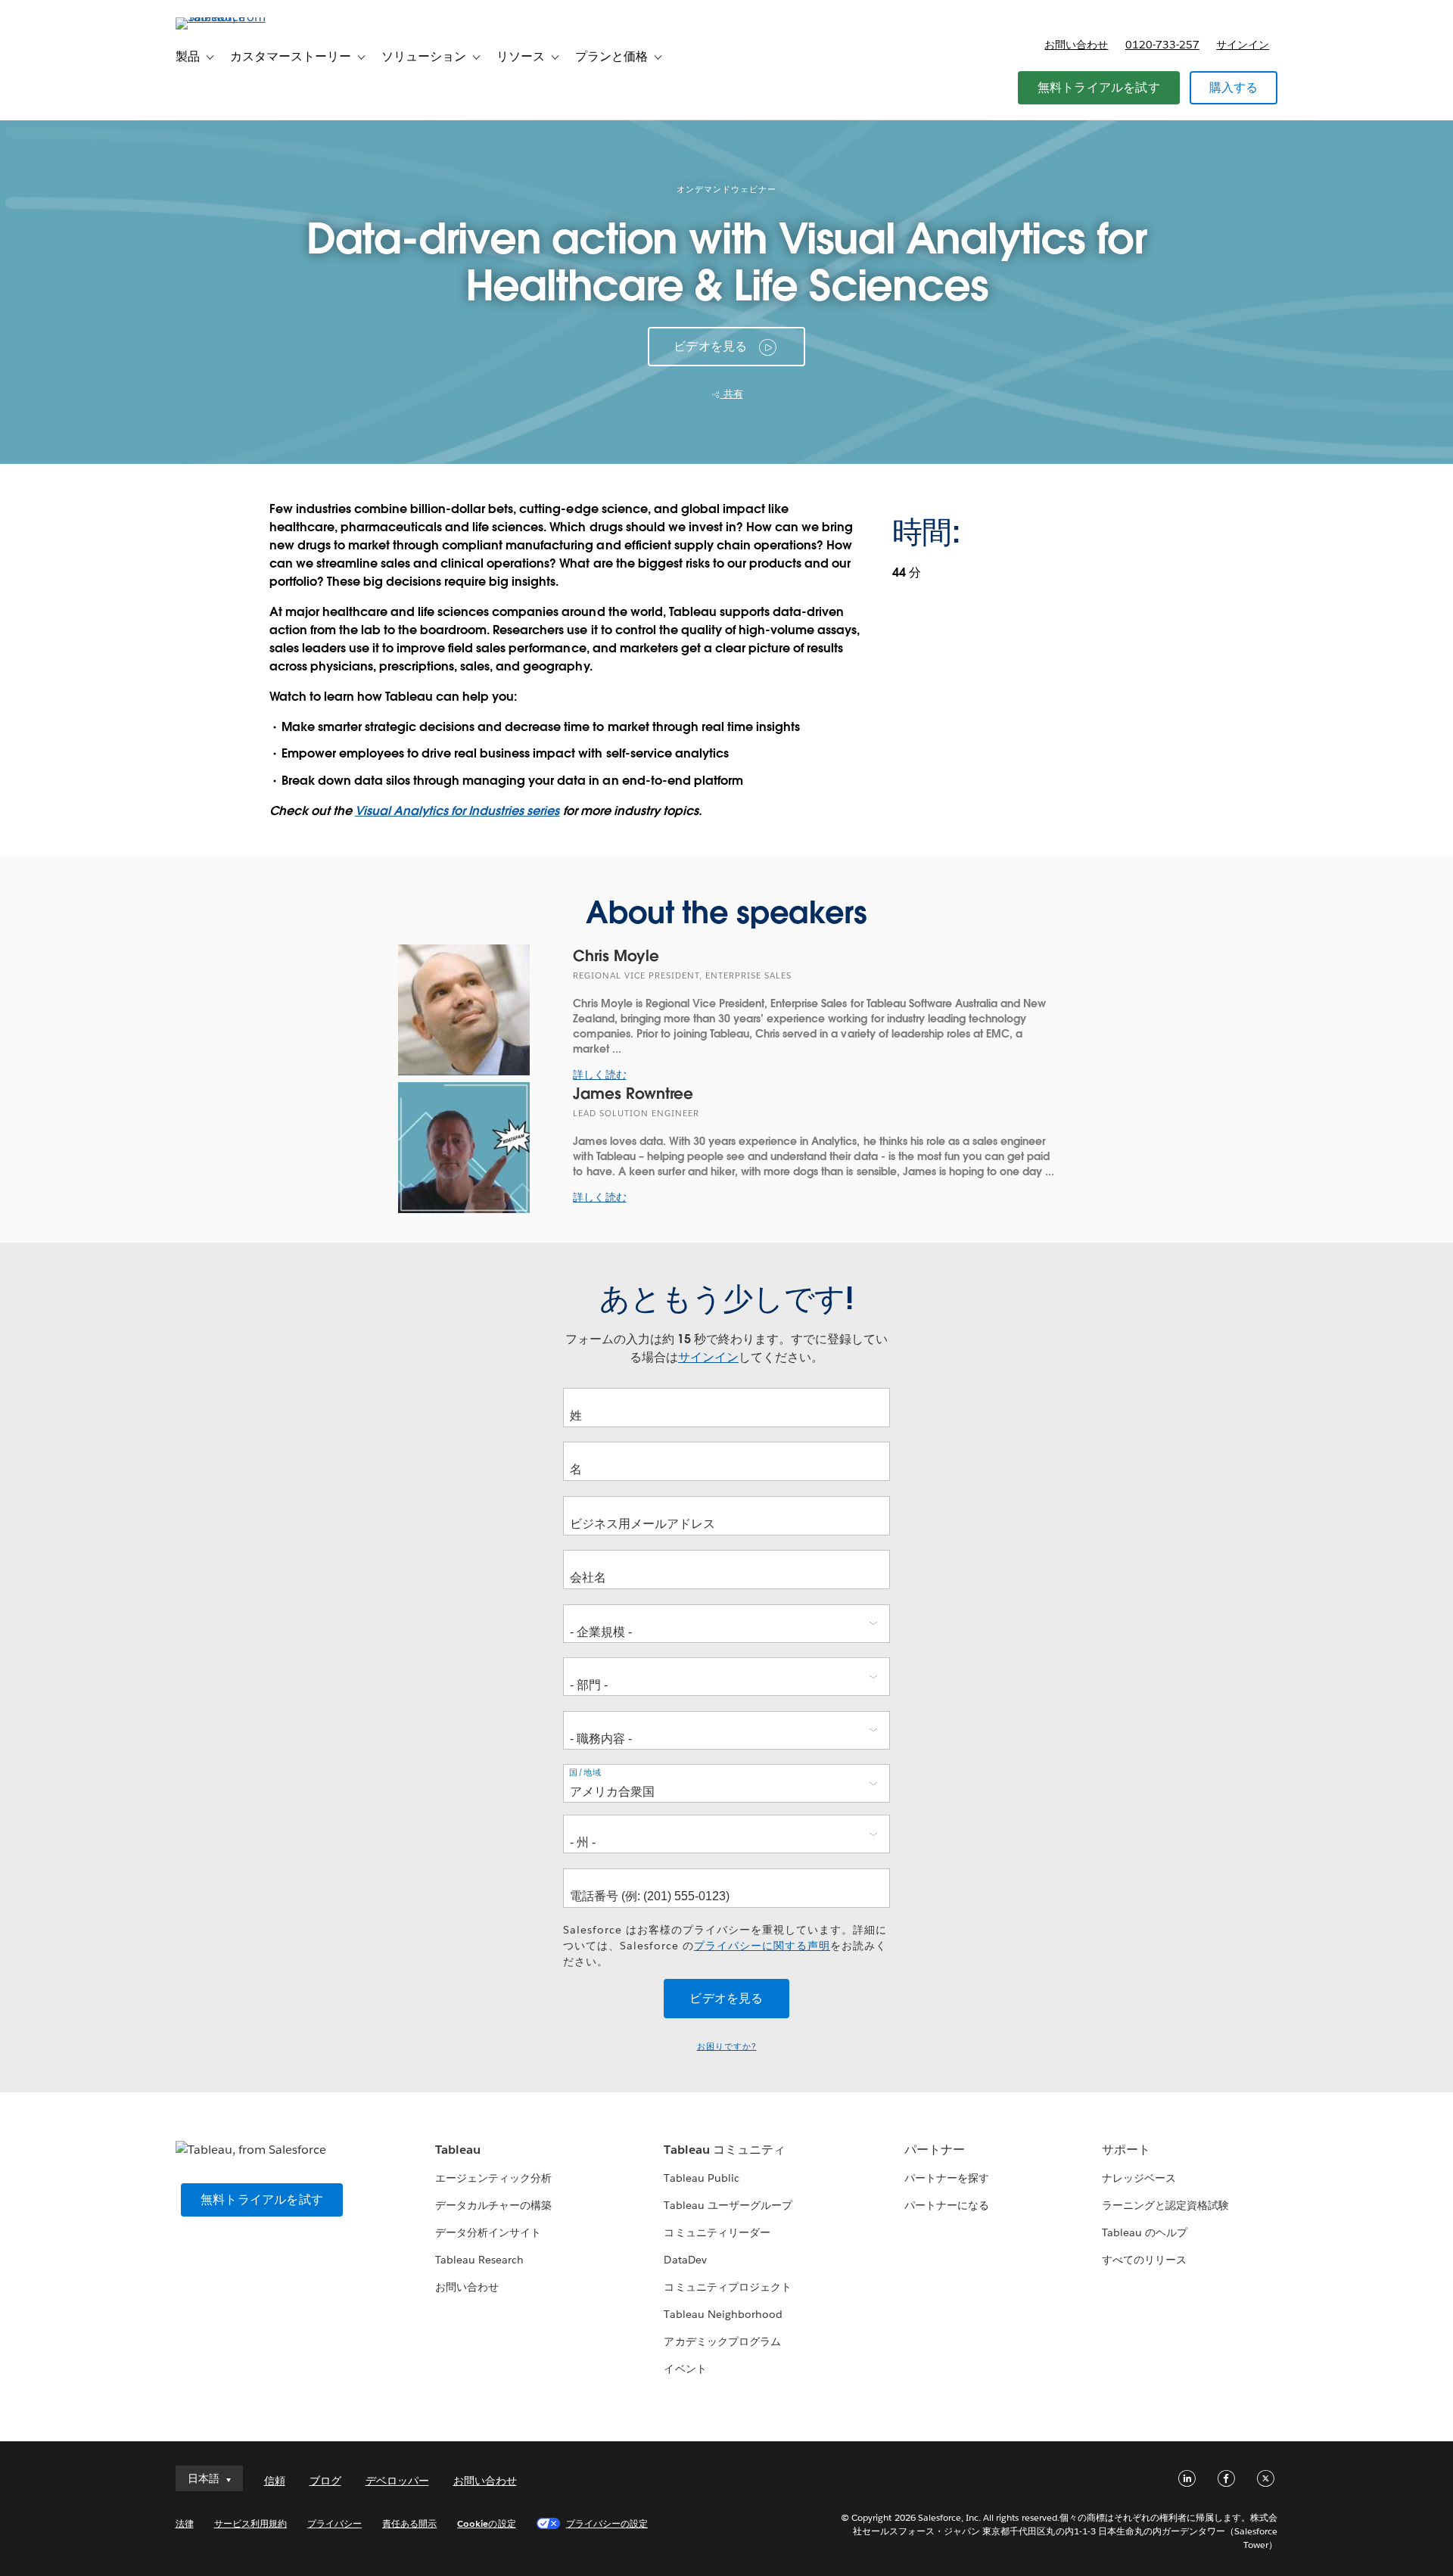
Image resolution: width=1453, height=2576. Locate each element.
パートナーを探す (947, 2178)
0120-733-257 (1162, 45)
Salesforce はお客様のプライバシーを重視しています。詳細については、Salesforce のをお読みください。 (725, 1946)
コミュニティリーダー (717, 2232)
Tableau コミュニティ (724, 2150)
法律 (185, 2523)
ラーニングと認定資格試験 (1165, 2205)
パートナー (935, 2150)
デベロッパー (397, 2481)
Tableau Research (479, 2260)
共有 (732, 394)
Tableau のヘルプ (1145, 2232)
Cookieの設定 (486, 2523)
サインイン (1243, 45)
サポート (1126, 2150)
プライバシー (334, 2523)
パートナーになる (947, 2205)
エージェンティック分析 (493, 2178)
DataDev (685, 2260)
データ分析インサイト (488, 2232)
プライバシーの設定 (607, 2523)
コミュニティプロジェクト (727, 2287)
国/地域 (585, 1772)
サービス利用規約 (250, 2523)
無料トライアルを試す (1099, 87)
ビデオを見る (710, 346)
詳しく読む (599, 1075)
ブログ (325, 2481)
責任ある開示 (409, 2523)
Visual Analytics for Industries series (457, 811)
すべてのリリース (1144, 2260)
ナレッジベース (1139, 2178)
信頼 (275, 2481)
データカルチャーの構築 (493, 2205)
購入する (1234, 87)
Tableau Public (701, 2178)
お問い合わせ (1076, 45)
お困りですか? (727, 2047)
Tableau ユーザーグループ (728, 2205)
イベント (685, 2369)
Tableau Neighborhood (723, 2314)
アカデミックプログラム (722, 2341)
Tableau (458, 2150)
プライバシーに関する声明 (762, 1946)
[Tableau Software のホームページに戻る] (240, 17)
